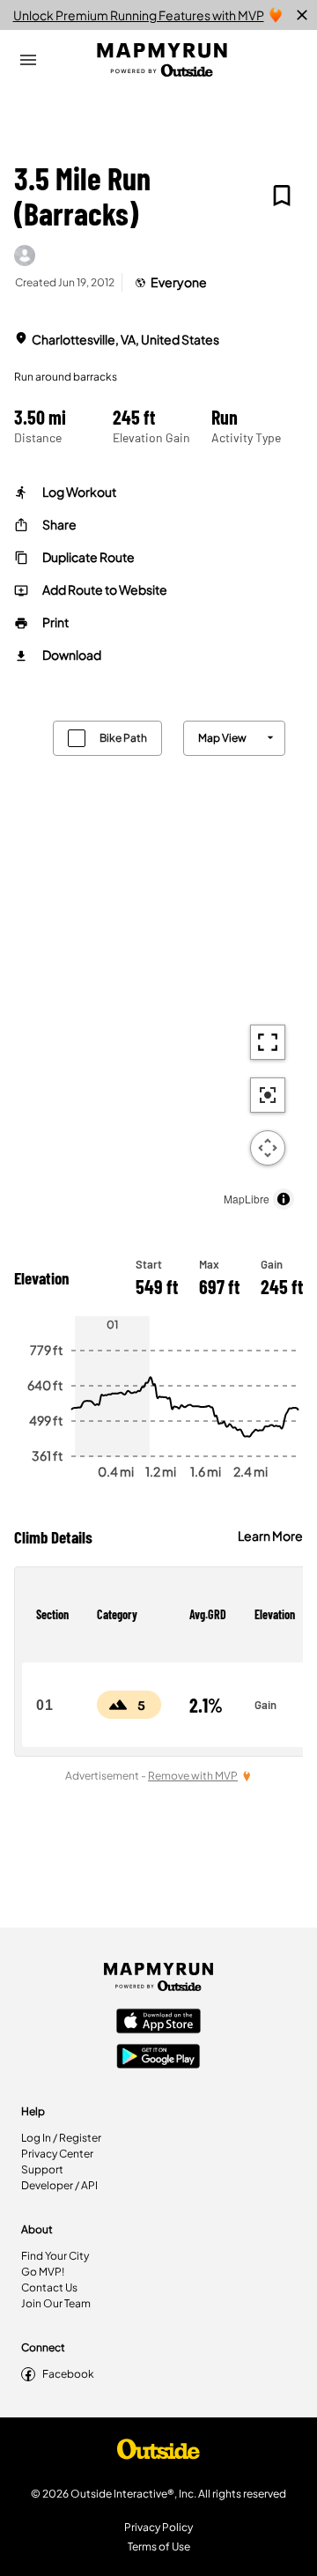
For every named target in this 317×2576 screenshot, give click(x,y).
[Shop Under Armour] (158, 2454)
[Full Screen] (268, 1042)
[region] (158, 961)
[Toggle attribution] (284, 1199)
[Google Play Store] (158, 2058)
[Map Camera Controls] (268, 1148)
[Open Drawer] (28, 60)
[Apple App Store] (158, 2023)
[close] (302, 15)
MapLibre (247, 1199)
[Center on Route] (268, 1095)
